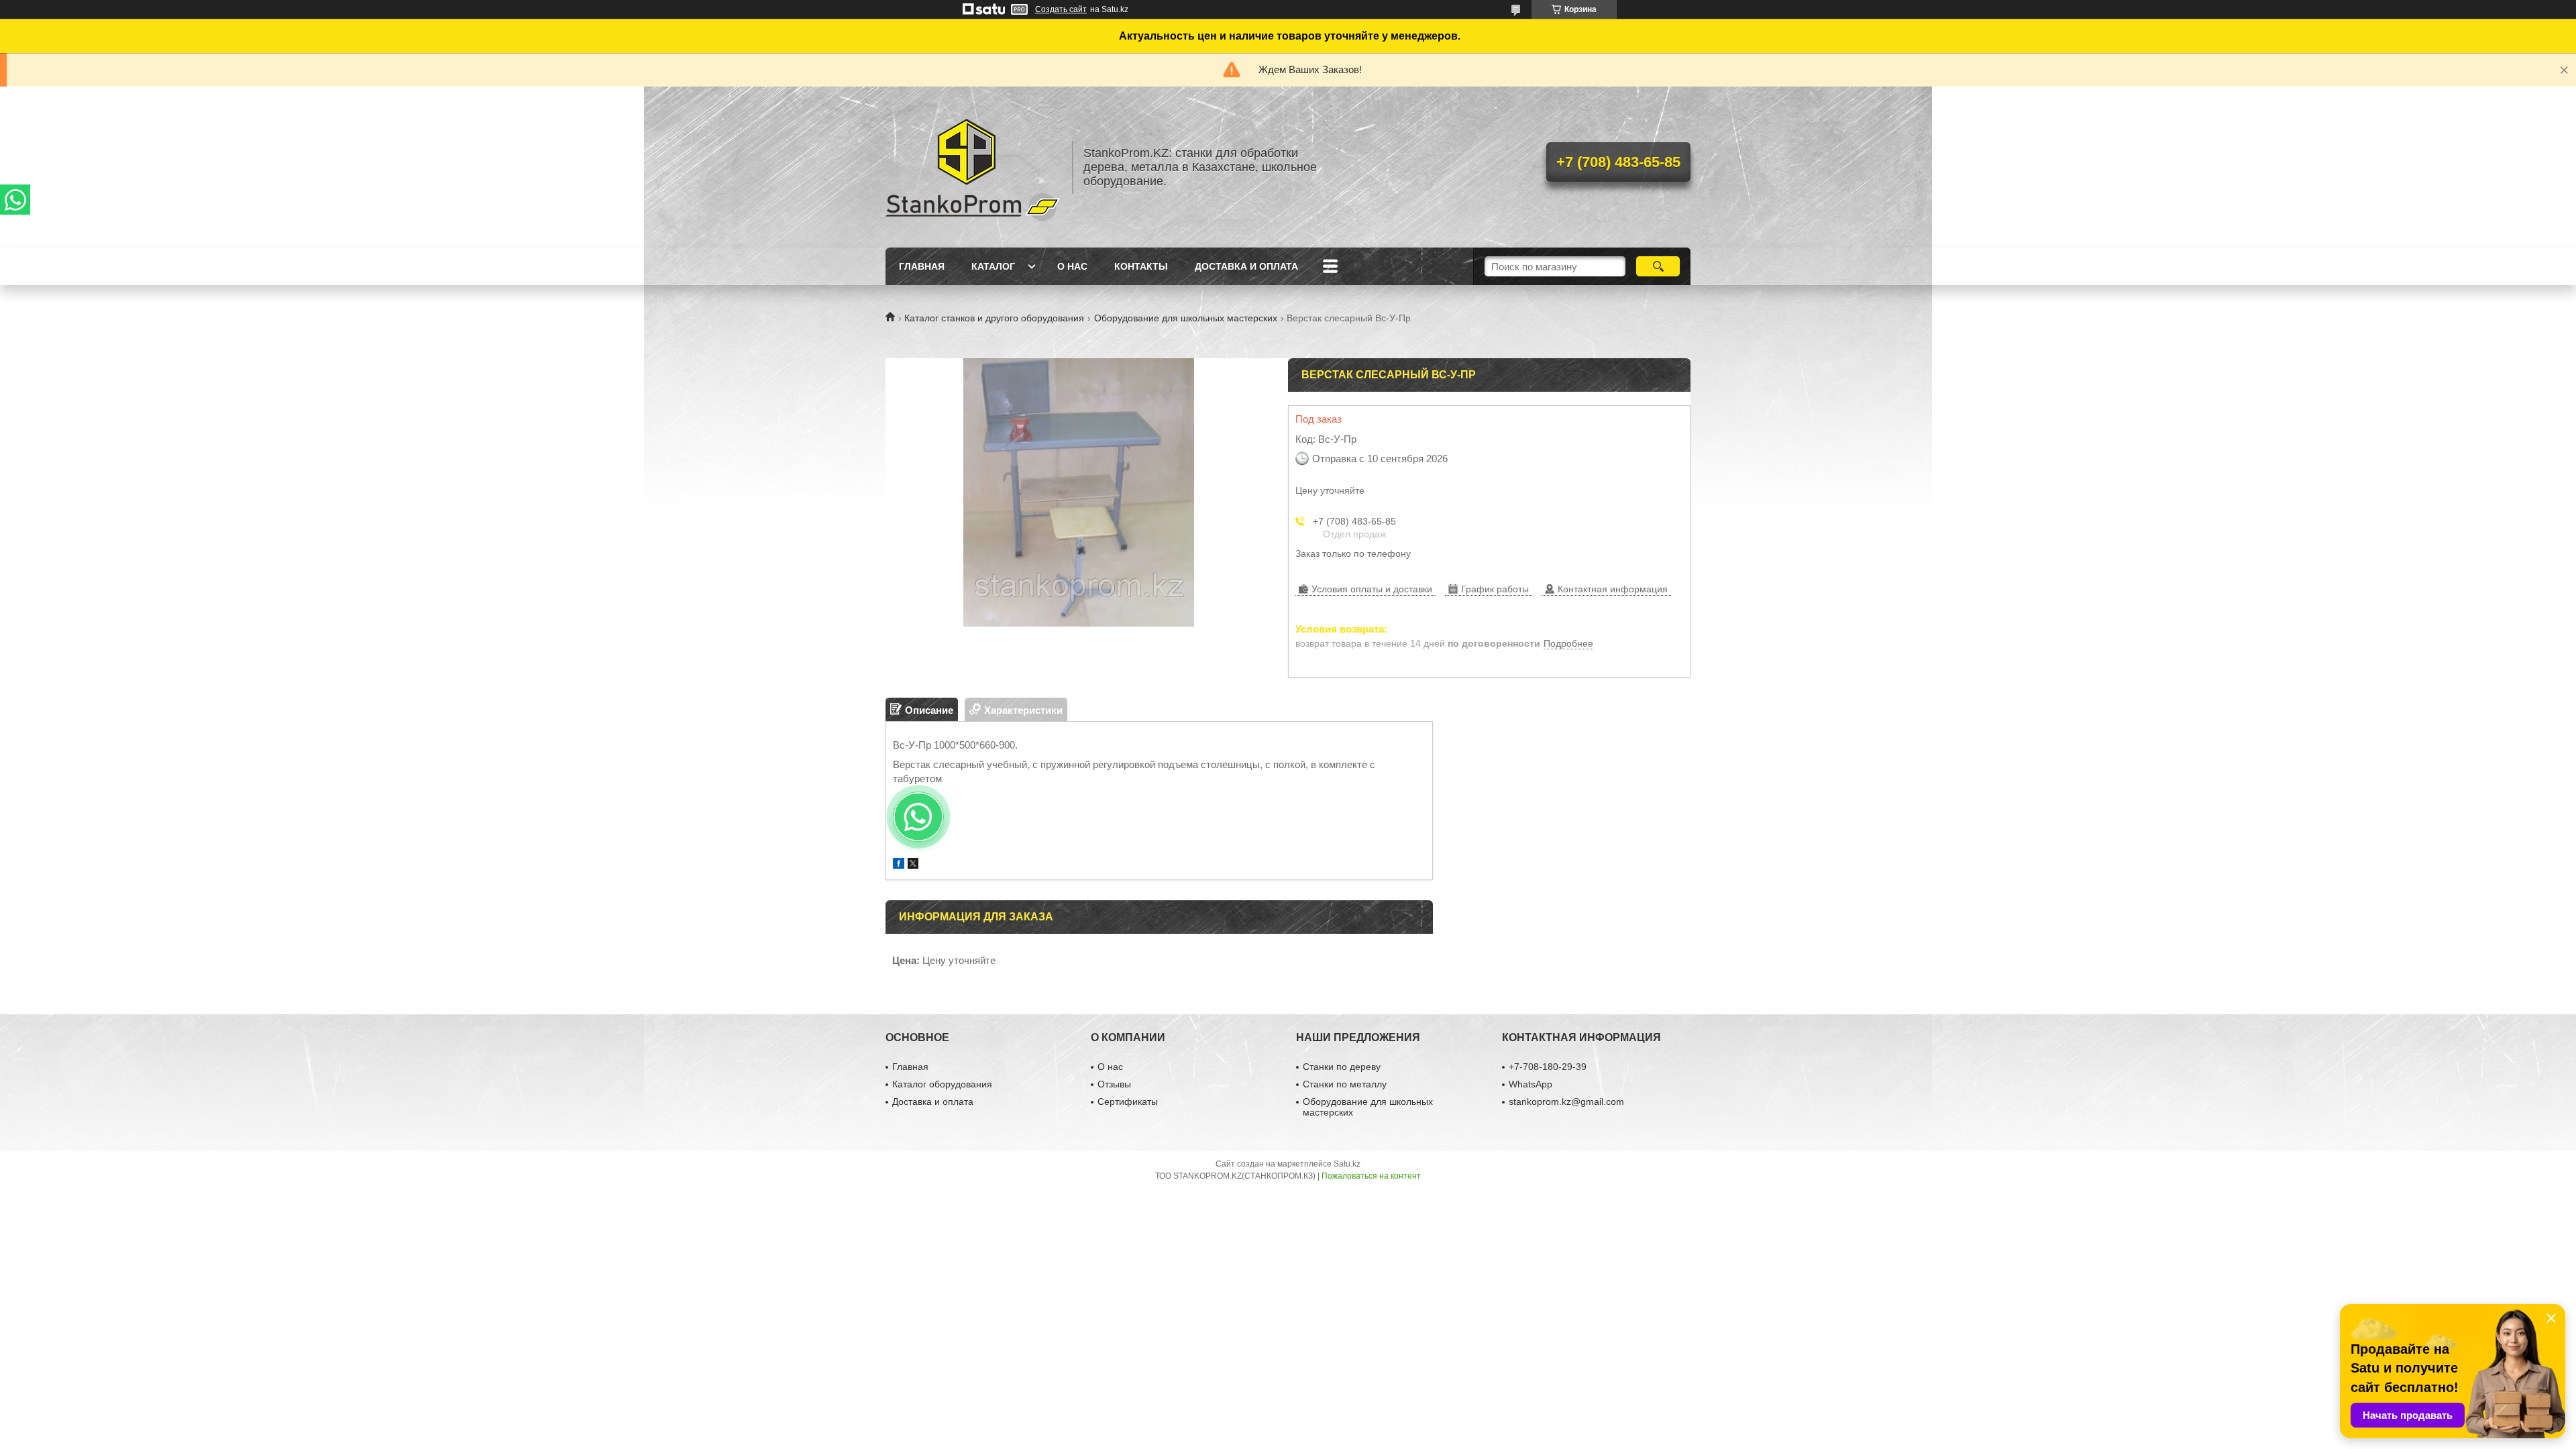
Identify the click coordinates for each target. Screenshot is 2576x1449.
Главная (922, 266)
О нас (1072, 266)
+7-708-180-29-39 (1548, 1067)
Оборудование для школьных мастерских (1186, 318)
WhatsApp (1531, 1084)
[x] (913, 865)
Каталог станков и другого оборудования (994, 318)
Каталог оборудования (942, 1084)
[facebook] (899, 865)
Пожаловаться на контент (1371, 1176)
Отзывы (1114, 1084)
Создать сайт (1061, 9)
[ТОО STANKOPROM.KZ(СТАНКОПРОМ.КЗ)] (973, 167)
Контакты (1141, 266)
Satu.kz (1347, 1164)
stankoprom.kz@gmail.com (1566, 1102)
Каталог (993, 266)
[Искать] (1658, 266)
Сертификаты (1128, 1102)
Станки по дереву (1342, 1067)
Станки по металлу (1345, 1084)
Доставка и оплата (1246, 266)
